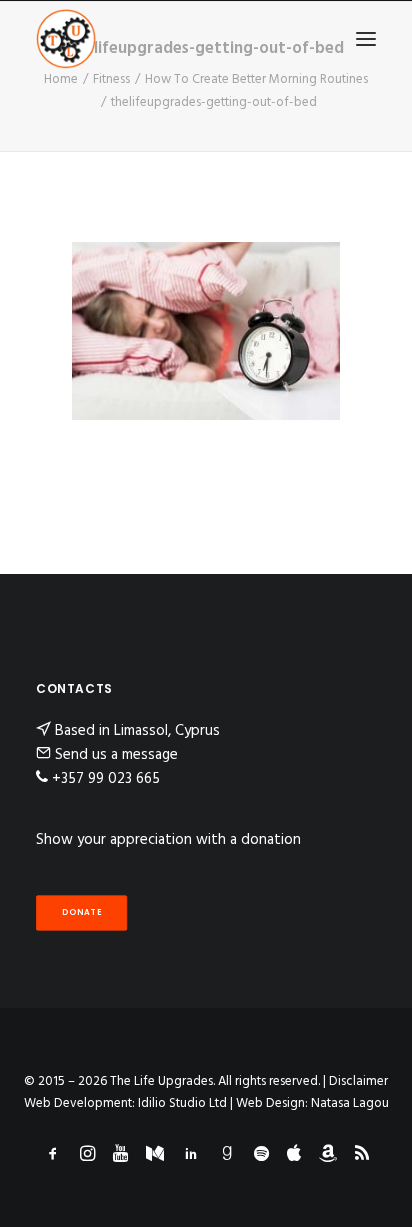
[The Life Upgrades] (66, 39)
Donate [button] (82, 912)
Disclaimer (358, 1081)
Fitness (111, 79)
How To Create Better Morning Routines (256, 79)
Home (61, 79)
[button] (366, 39)
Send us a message (116, 755)
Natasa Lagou (350, 1103)
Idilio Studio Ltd (182, 1103)
